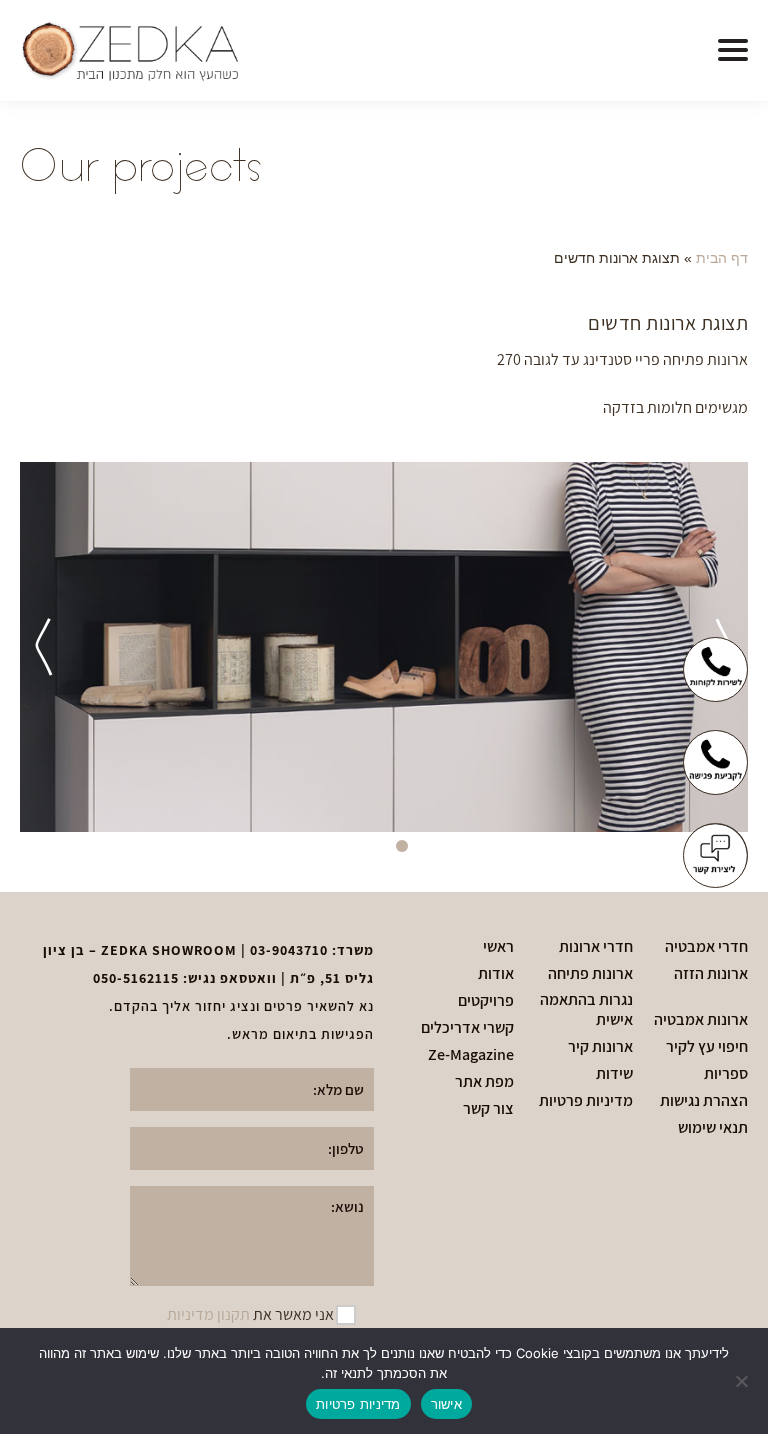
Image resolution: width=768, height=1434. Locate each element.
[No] (743, 1381)
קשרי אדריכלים (467, 1028)
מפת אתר (484, 1082)
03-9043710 (289, 950)
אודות (496, 974)
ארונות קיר (600, 1047)
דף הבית (722, 258)
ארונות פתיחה (590, 974)
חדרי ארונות (596, 947)
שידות (614, 1074)
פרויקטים (486, 1001)
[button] (733, 51)
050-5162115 (136, 978)
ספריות (726, 1074)
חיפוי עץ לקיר (707, 1047)
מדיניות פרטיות (586, 1101)
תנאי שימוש (713, 1128)
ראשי (498, 947)
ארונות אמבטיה (701, 1020)
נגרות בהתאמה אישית (586, 1010)
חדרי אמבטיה (706, 947)
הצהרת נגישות (704, 1101)
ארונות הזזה (711, 974)
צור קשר (488, 1109)
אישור (446, 1404)
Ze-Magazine (471, 1055)
